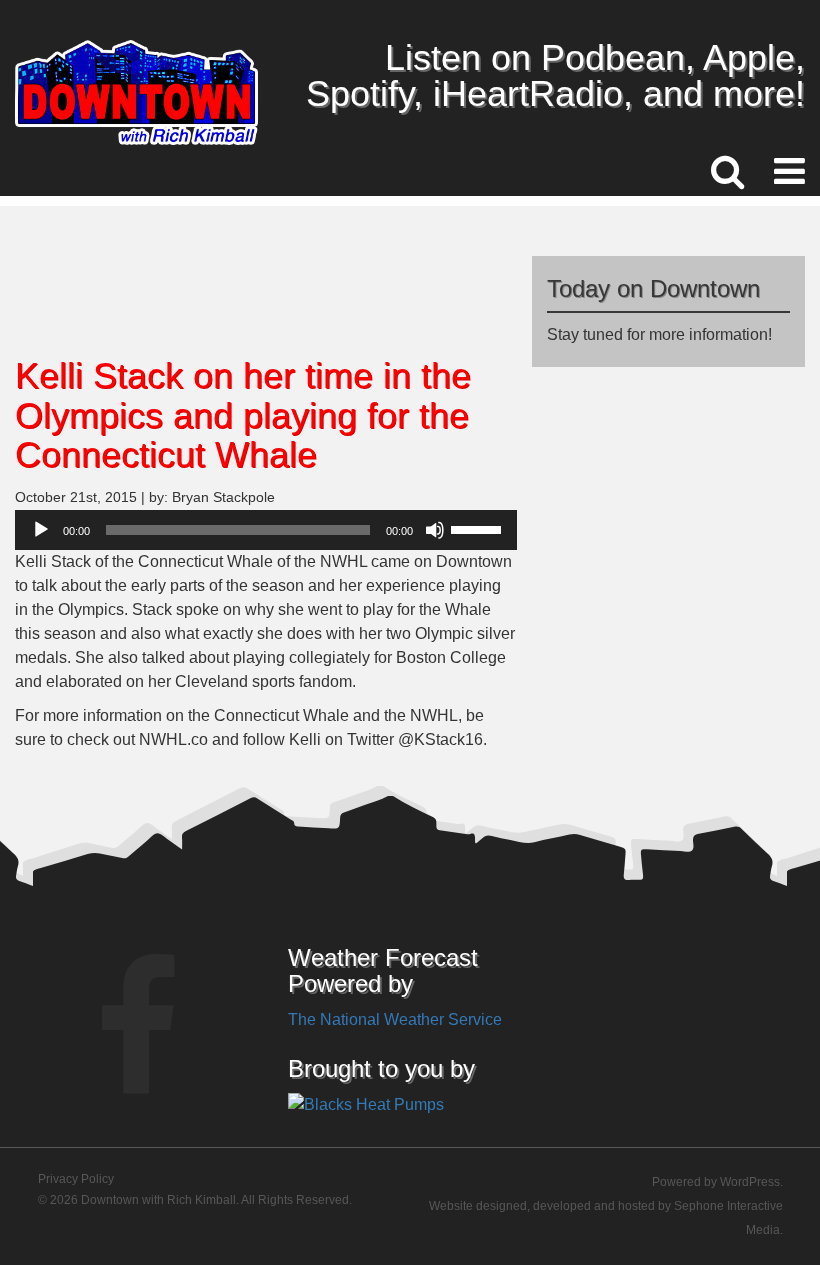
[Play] (41, 530)
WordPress (750, 1182)
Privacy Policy (76, 1179)
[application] (266, 530)
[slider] (479, 528)
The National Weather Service (395, 1019)
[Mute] (435, 530)
